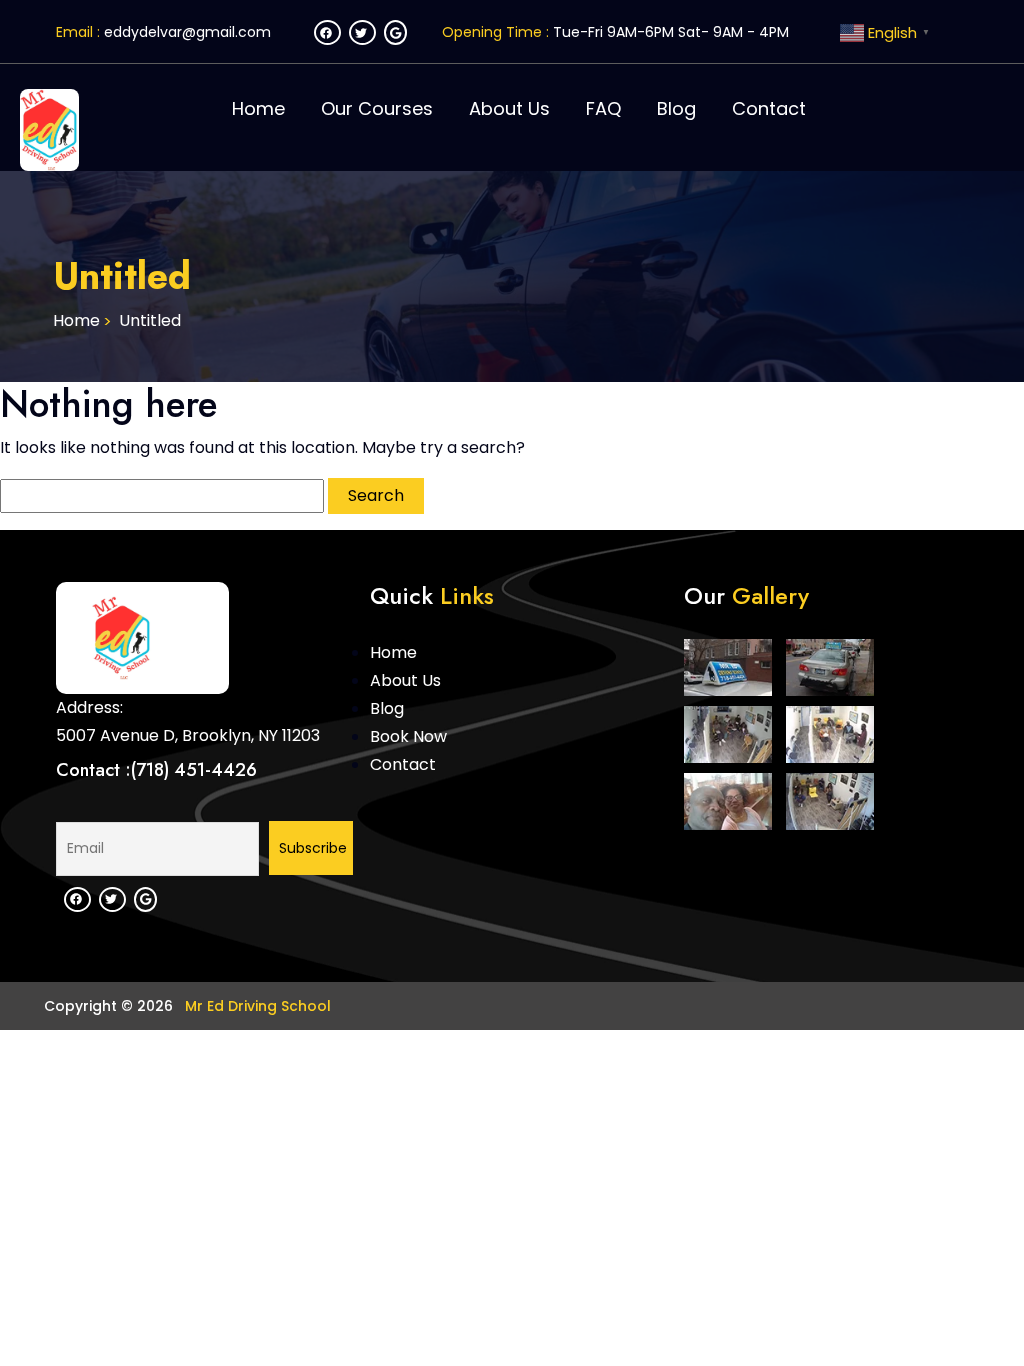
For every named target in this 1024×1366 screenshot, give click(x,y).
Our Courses (377, 108)
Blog (676, 108)
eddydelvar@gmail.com (187, 32)
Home (258, 108)
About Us (509, 108)
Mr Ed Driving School (256, 1006)
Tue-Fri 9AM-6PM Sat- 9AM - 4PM (671, 32)
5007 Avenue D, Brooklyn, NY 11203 (188, 735)
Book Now (408, 736)
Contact (769, 108)
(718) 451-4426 (194, 770)
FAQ (603, 108)
